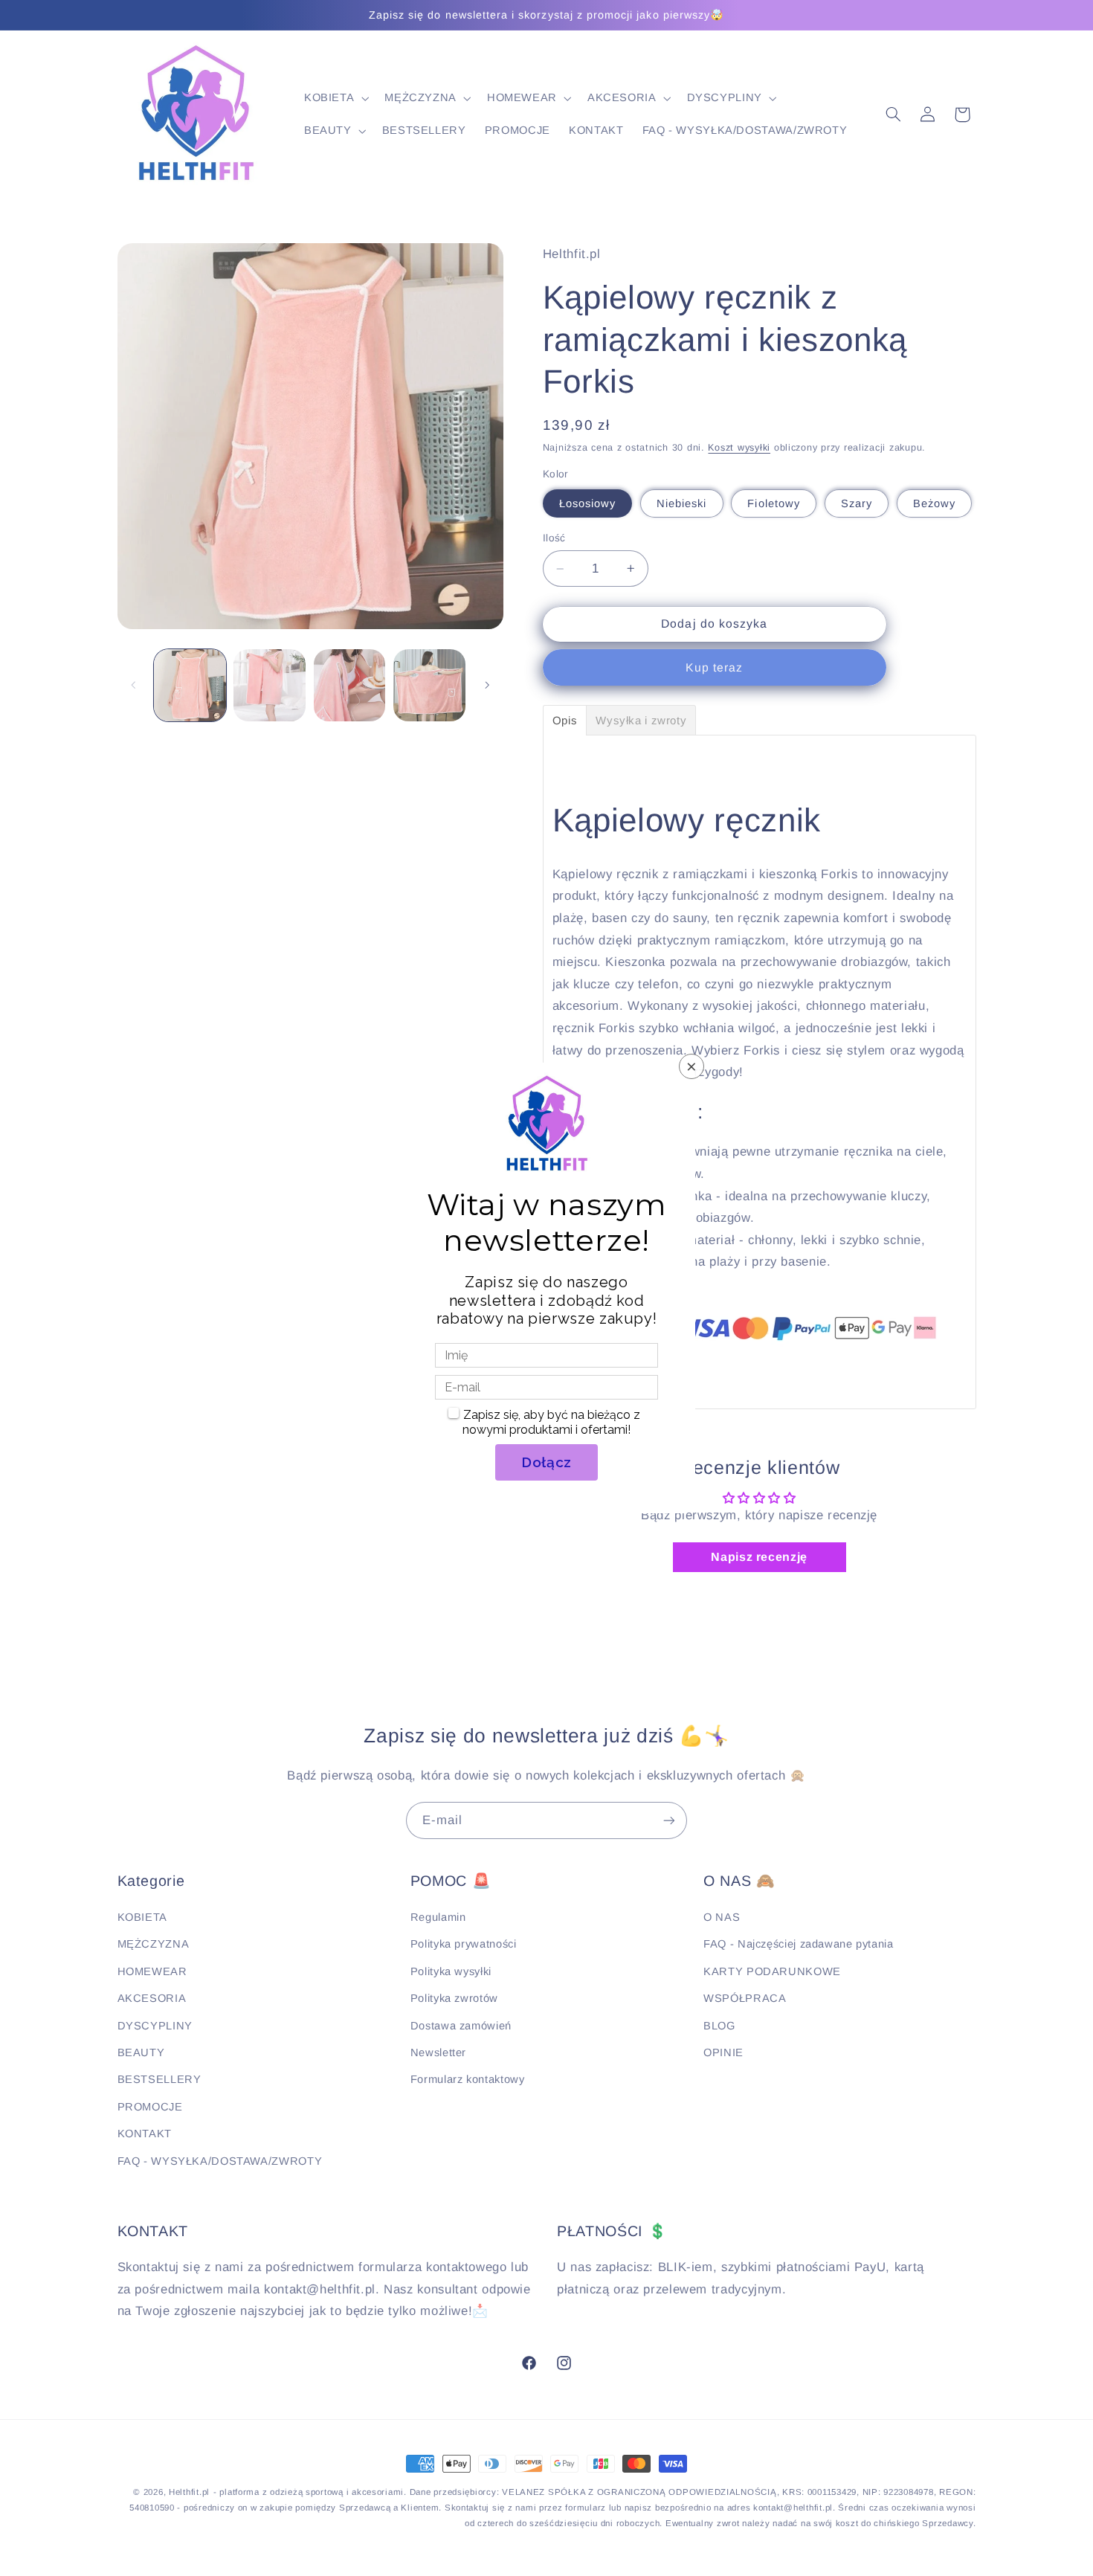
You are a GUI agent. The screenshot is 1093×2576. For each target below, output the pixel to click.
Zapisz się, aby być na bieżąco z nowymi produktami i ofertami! (551, 1422)
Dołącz (546, 1462)
